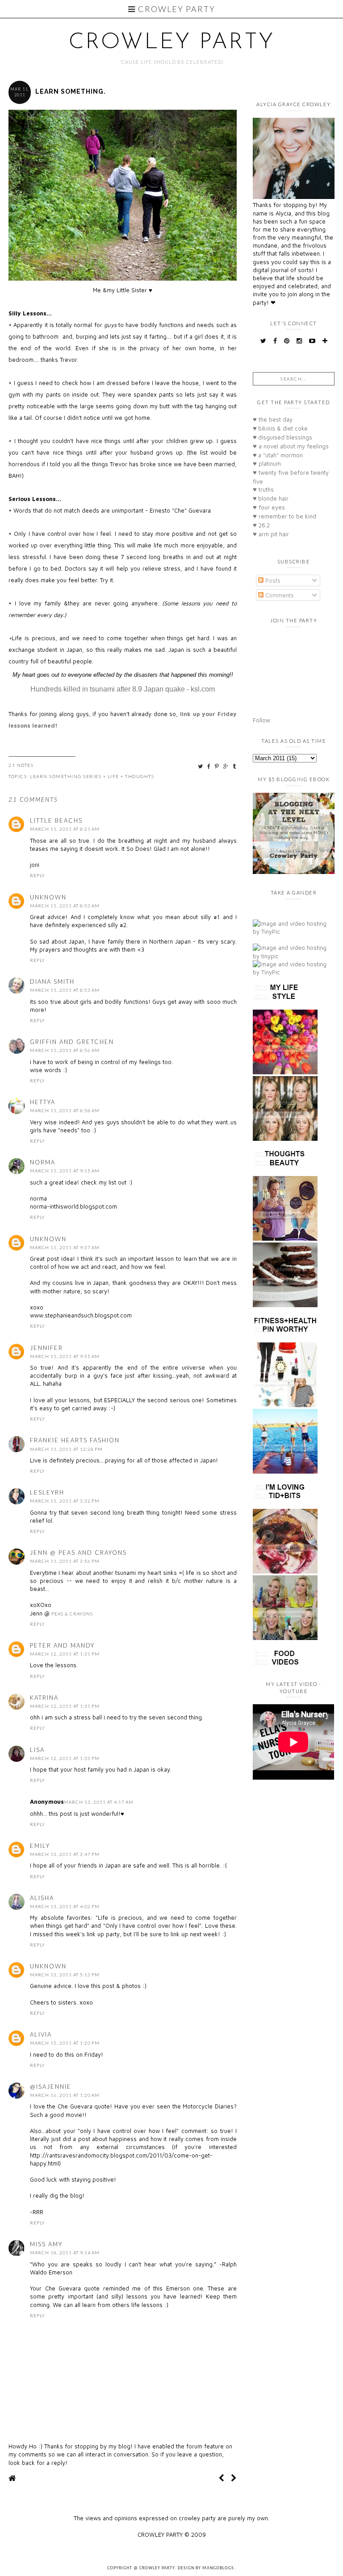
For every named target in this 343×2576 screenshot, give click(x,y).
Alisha (42, 1898)
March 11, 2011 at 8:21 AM (65, 829)
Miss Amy (46, 2244)
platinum (267, 464)
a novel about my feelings (291, 446)
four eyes (269, 507)
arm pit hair (271, 534)
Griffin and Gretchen (72, 1042)
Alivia (41, 2034)
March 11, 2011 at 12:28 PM (66, 1449)
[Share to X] (201, 766)
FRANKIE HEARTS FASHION (75, 1440)
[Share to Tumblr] (235, 766)
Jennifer (46, 1348)
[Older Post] (234, 2478)
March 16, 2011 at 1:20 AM (65, 2095)
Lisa (37, 1750)
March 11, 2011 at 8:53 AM (65, 906)
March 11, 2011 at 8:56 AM (65, 1050)
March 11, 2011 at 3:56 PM (65, 1561)
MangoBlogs (218, 2568)
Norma (43, 1162)
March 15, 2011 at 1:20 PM (65, 2043)
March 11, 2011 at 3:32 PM (65, 1501)
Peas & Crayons (72, 1614)
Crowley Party (176, 9)
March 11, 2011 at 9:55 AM (65, 1356)
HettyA (43, 1102)
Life (113, 776)
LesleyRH (47, 1492)
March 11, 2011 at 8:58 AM (65, 1110)
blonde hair (271, 498)
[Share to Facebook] (209, 766)
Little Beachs (56, 820)
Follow (261, 720)
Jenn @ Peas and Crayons (78, 1553)
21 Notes (21, 765)
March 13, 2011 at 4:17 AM (99, 1802)
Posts (272, 580)
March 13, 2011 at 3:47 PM (65, 1854)
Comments (279, 595)
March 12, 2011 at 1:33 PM (65, 1758)
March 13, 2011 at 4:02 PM (65, 1906)
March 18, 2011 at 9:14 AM (65, 2253)
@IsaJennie (51, 2087)
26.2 (261, 525)
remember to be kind (284, 516)
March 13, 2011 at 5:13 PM (65, 1975)
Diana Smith (52, 982)
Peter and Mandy (62, 1645)
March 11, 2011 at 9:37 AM (65, 1247)
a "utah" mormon (278, 455)
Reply (38, 875)
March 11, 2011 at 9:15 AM (65, 1171)
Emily (40, 1846)
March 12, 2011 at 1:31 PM (65, 1654)
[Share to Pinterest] (217, 766)
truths (263, 489)
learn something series (66, 776)
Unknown (48, 897)
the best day (273, 419)
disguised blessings (282, 437)
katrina (44, 1698)
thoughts (140, 776)
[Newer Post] (221, 2478)
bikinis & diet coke (280, 428)
